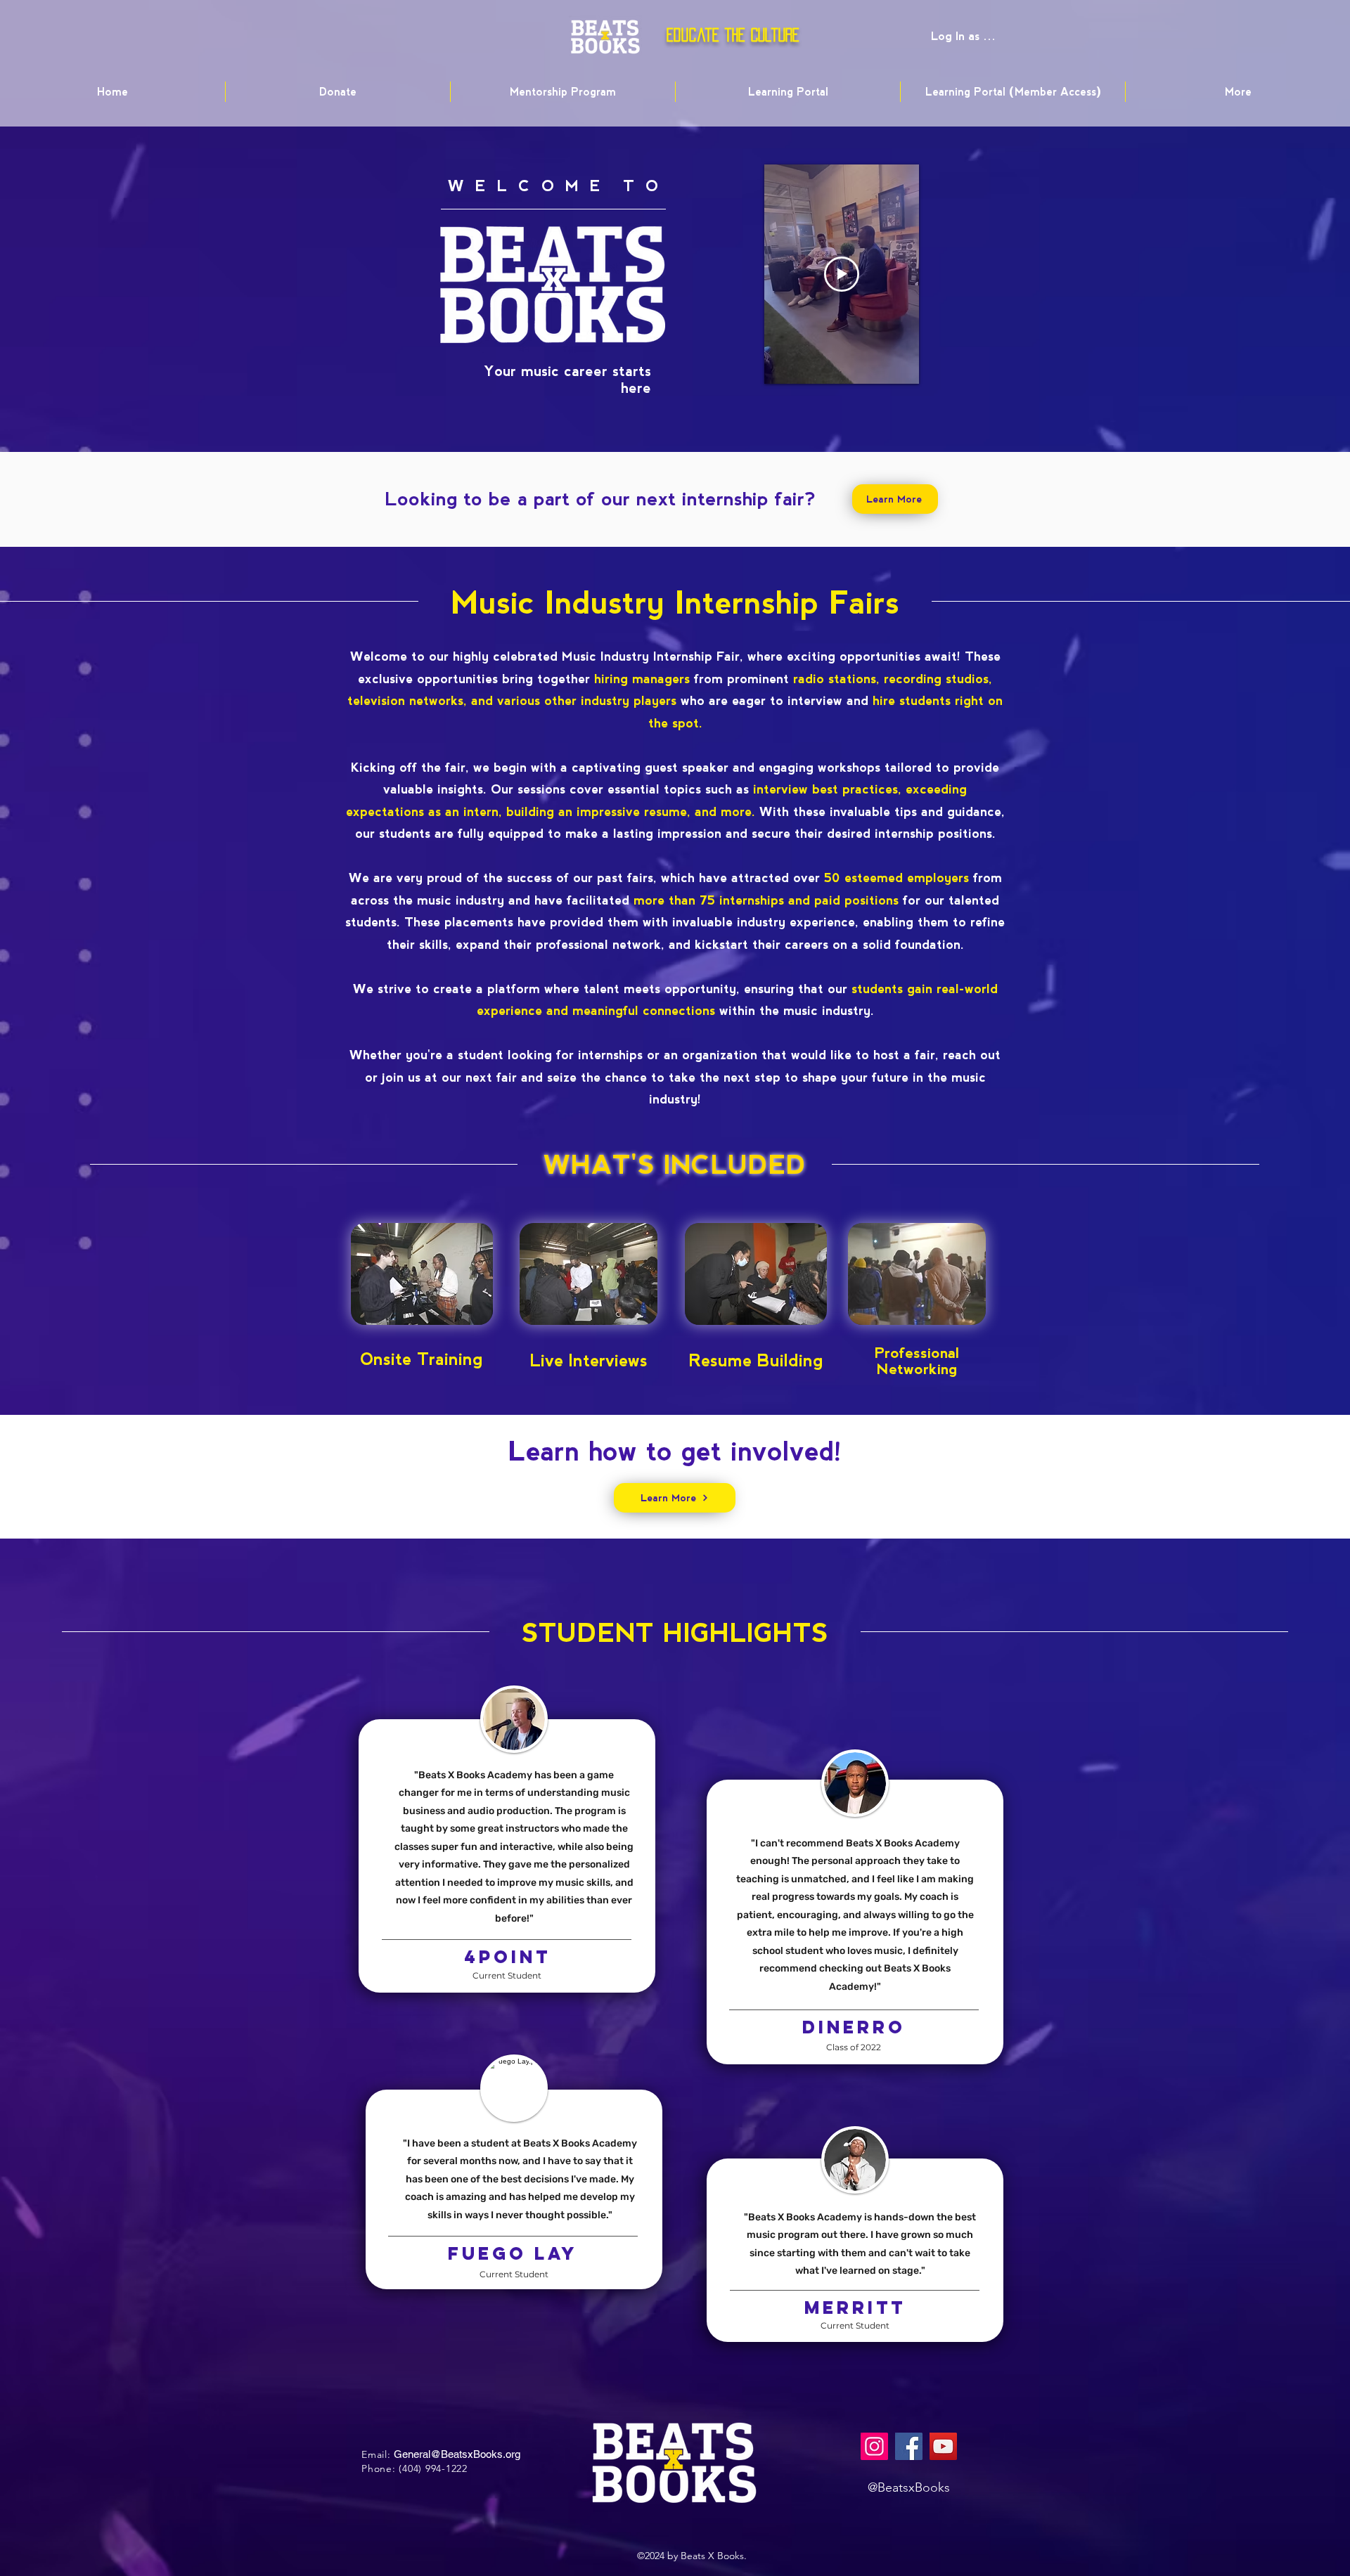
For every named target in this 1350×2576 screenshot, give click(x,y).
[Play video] (842, 274)
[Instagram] (874, 2446)
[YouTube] (943, 2446)
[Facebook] (909, 2446)
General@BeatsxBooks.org (457, 2454)
